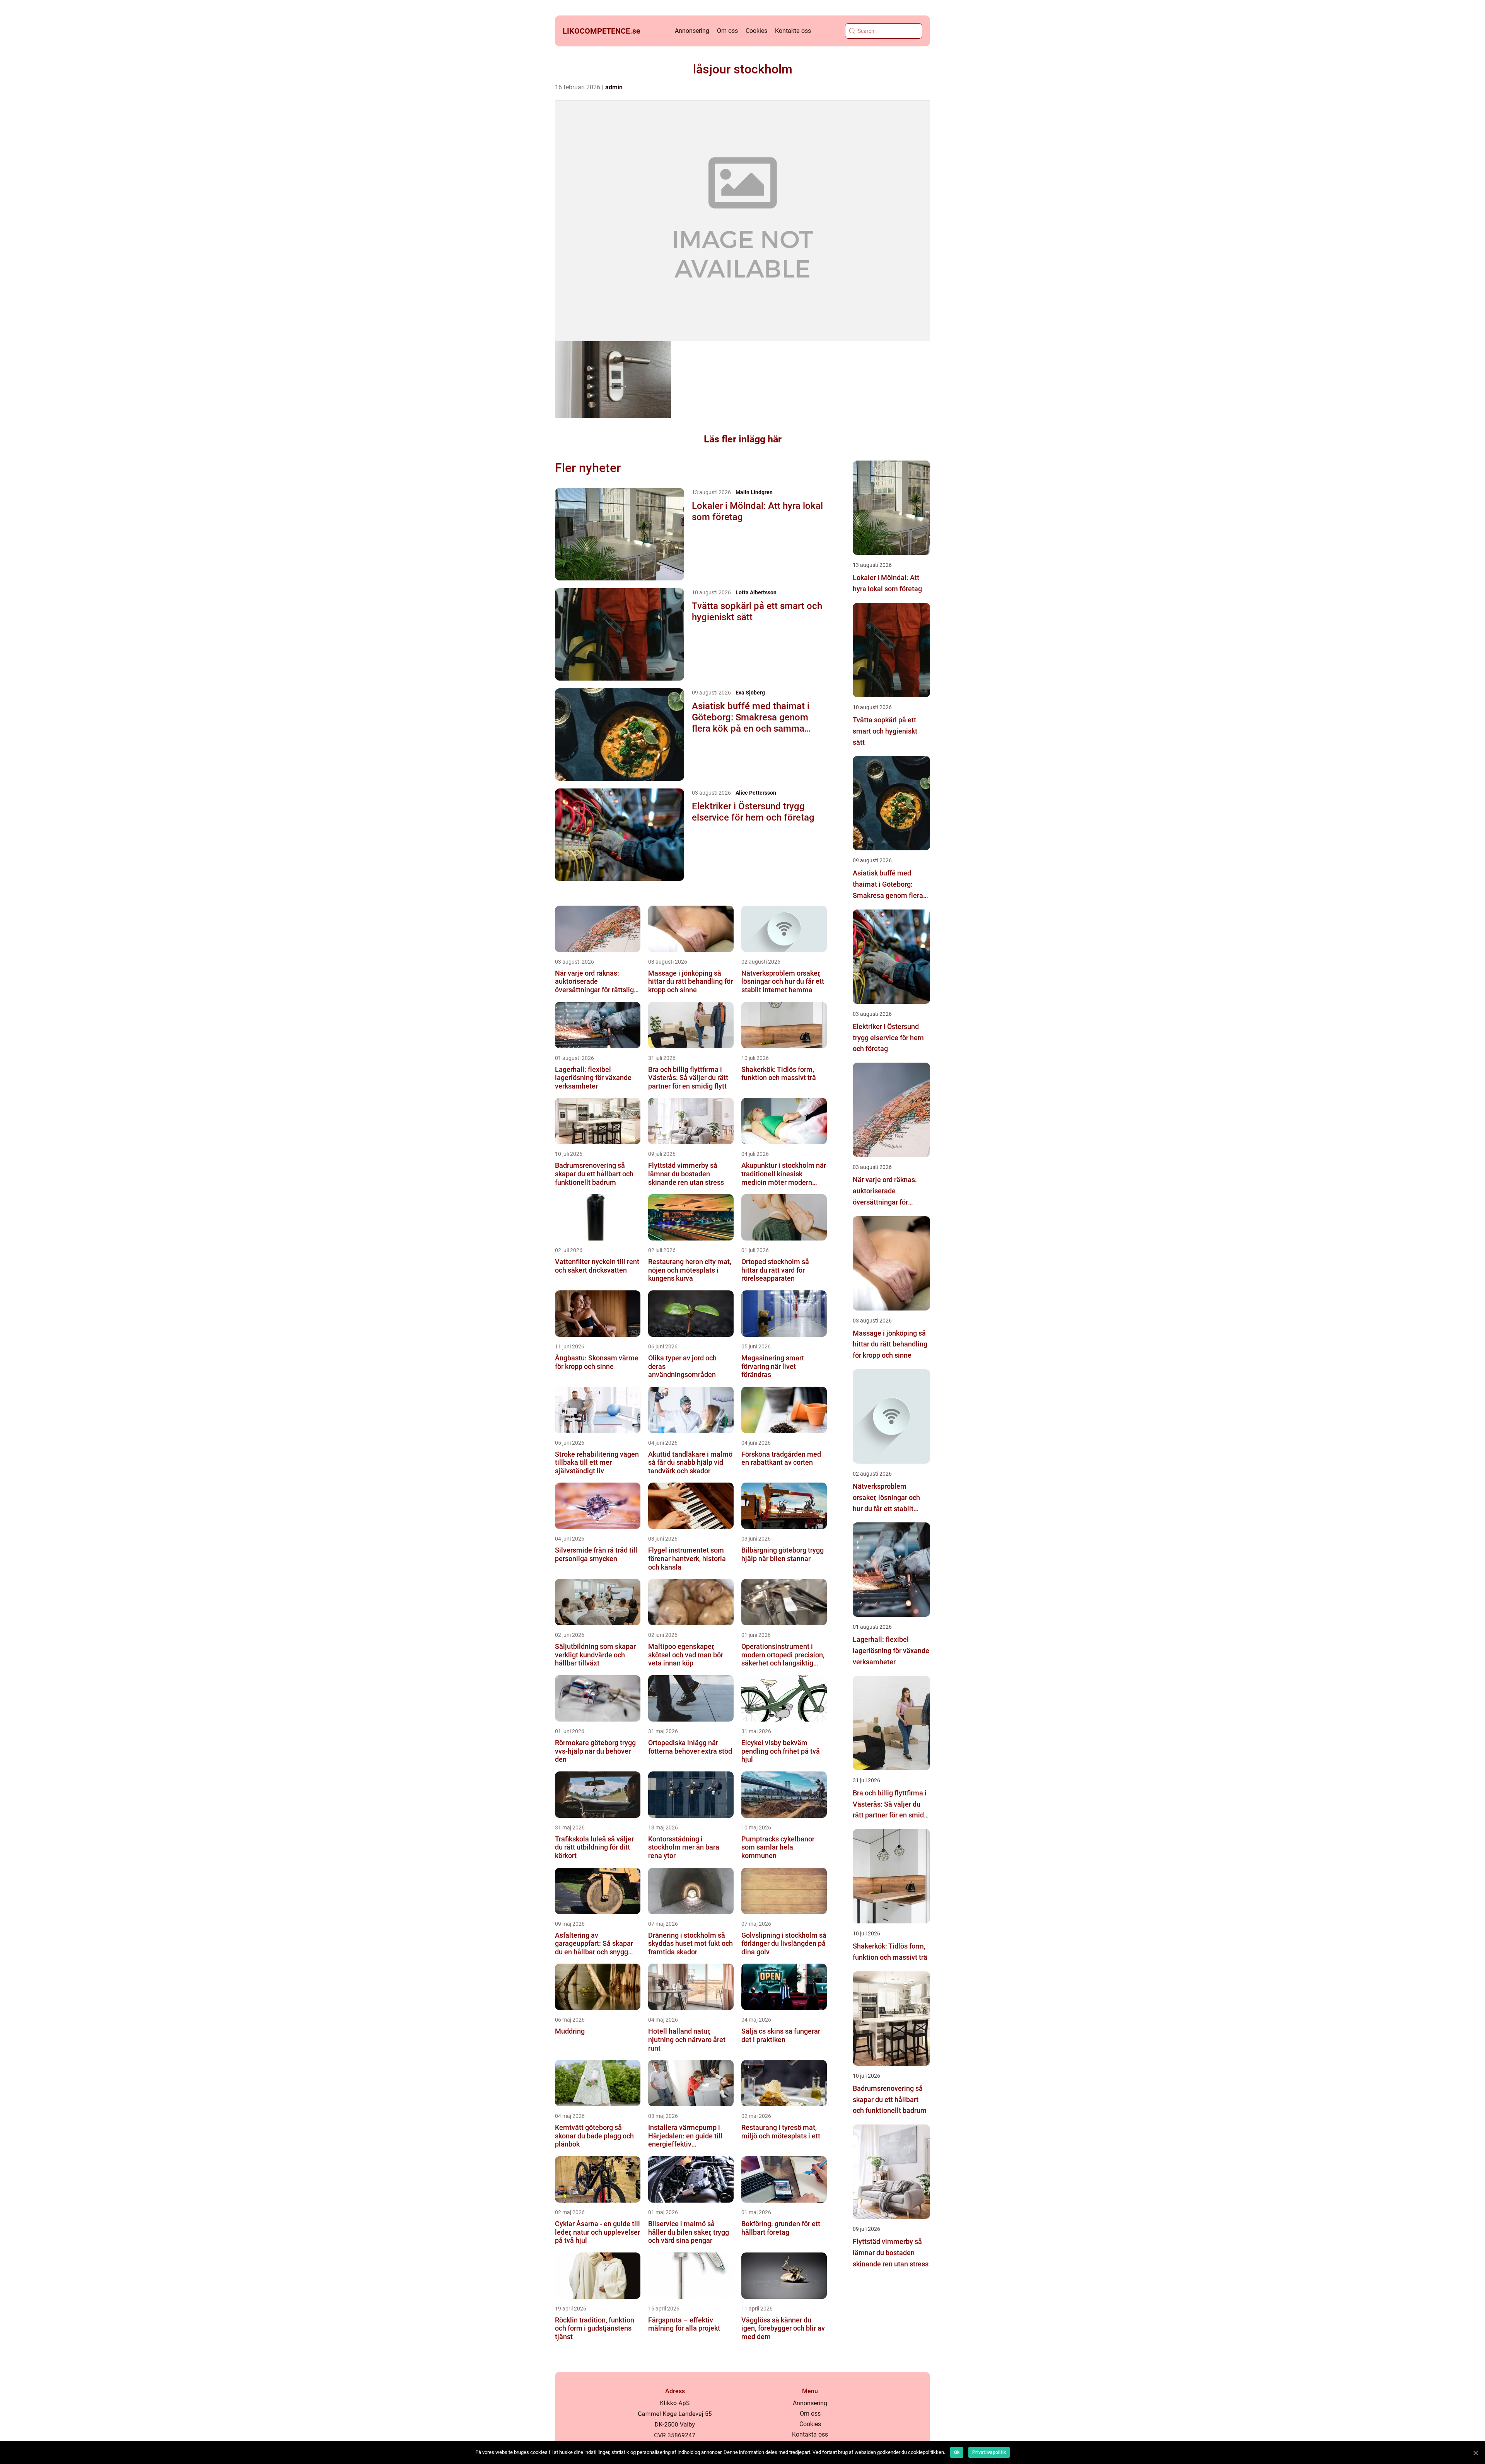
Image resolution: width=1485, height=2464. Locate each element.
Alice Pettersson (756, 793)
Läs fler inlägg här (743, 439)
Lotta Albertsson (756, 592)
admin (614, 87)
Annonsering (692, 31)
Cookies (756, 31)
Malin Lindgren (754, 492)
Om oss (727, 31)
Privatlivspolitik (989, 2452)
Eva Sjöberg (750, 693)
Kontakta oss (793, 31)
